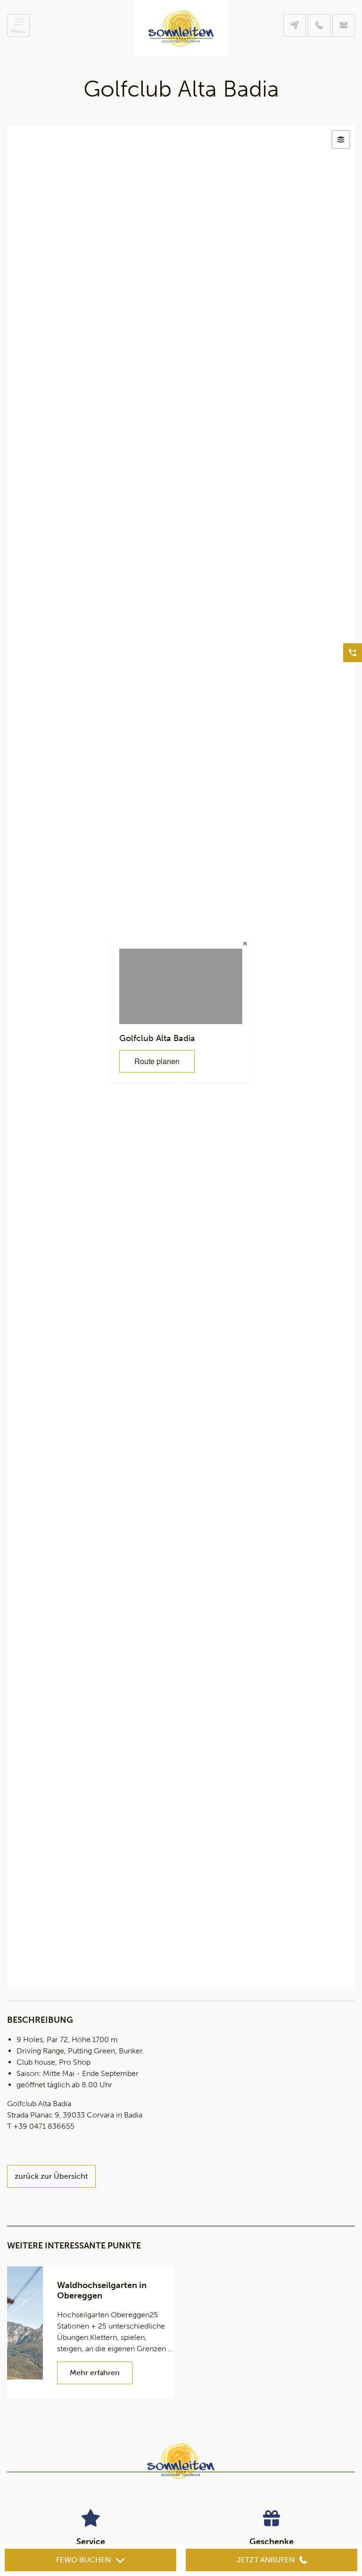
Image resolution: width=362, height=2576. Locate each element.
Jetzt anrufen (266, 2560)
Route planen (157, 1061)
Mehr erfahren (95, 2373)
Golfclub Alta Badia (157, 1038)
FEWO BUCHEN (83, 2560)
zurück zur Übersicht (51, 2176)
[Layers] (341, 139)
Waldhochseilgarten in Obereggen (102, 2290)
